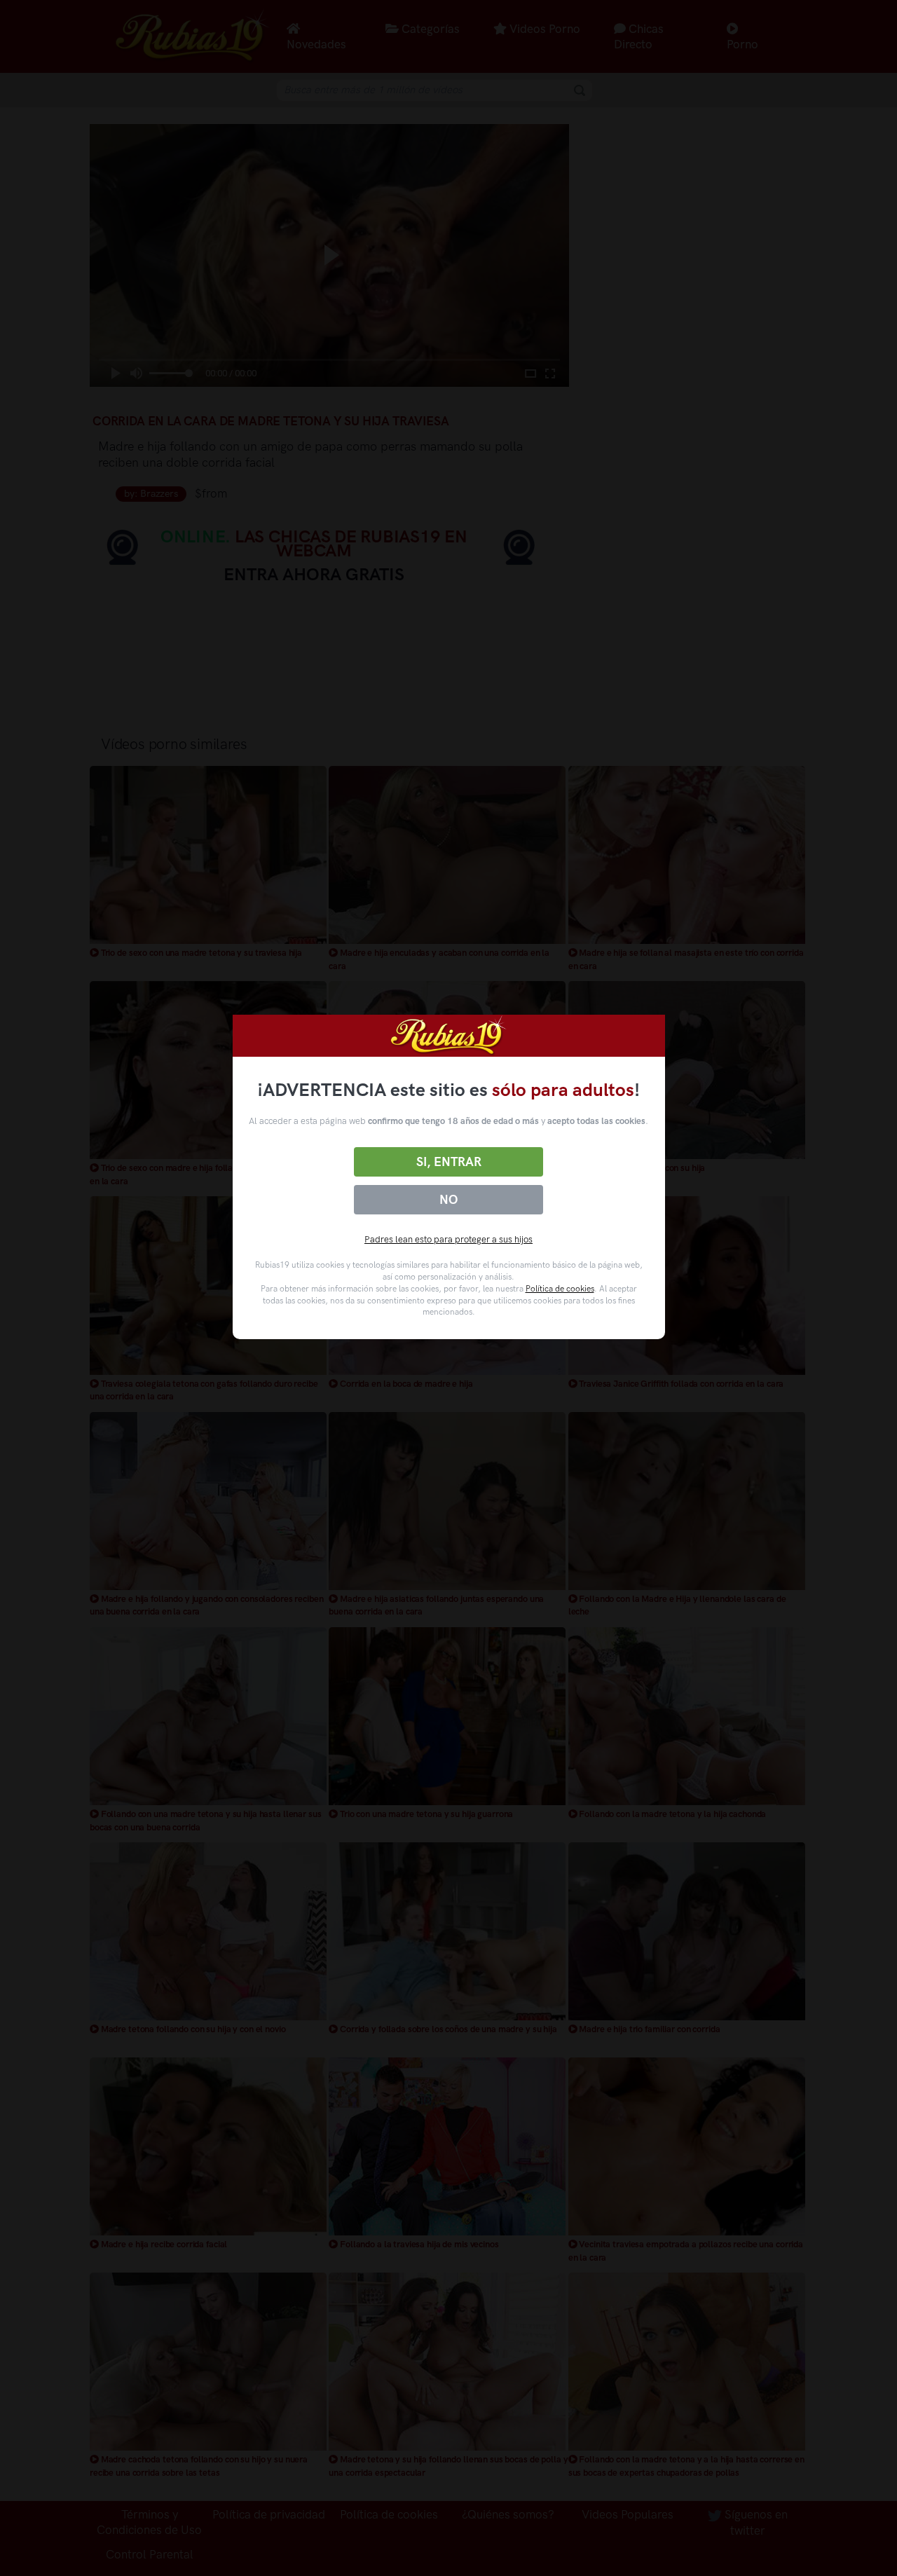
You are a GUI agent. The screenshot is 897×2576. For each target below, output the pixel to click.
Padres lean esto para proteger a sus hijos (448, 1239)
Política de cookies (560, 1289)
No (448, 1200)
